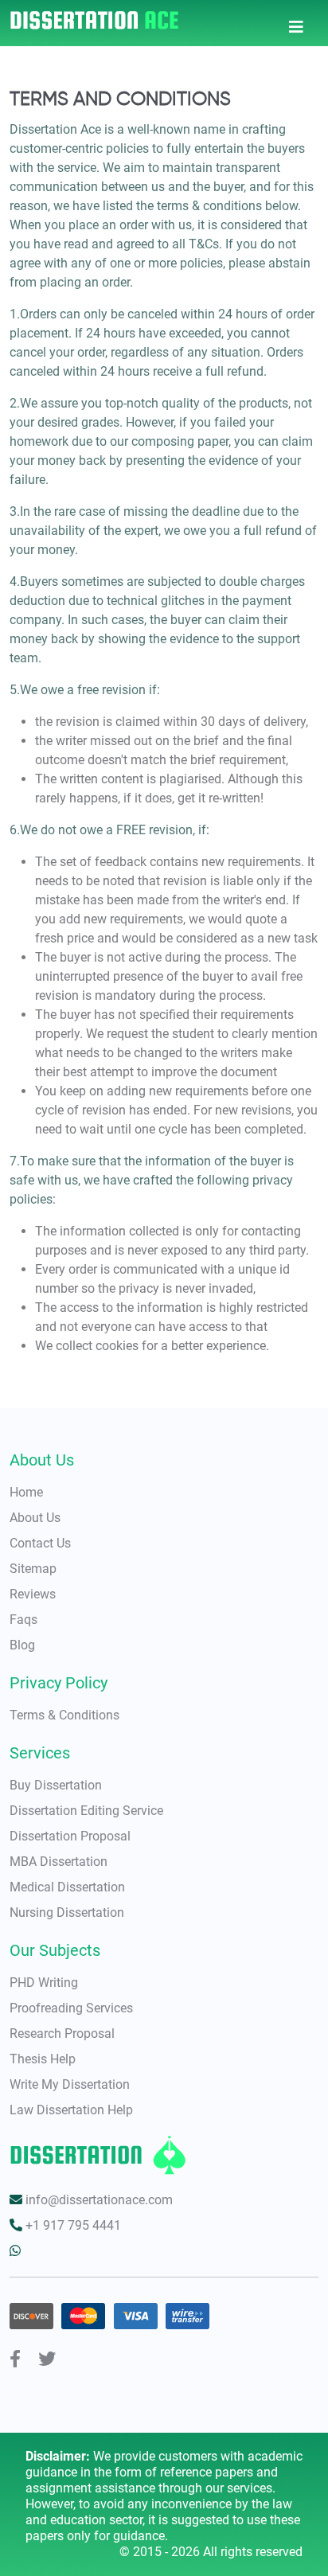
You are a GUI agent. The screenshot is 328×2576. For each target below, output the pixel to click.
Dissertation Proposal (70, 1836)
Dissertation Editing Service (86, 1811)
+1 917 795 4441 (72, 2225)
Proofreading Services (71, 2008)
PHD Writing (44, 1983)
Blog (22, 1645)
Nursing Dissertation (67, 1912)
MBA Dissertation (59, 1862)
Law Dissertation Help (71, 2110)
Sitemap (33, 1569)
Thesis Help (43, 2059)
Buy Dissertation (56, 1785)
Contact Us (40, 1543)
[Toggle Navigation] (296, 23)
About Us (35, 1518)
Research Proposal (62, 2033)
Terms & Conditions (64, 1715)
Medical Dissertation (67, 1887)
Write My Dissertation (70, 2084)
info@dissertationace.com (98, 2200)
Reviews (33, 1594)
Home (26, 1492)
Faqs (23, 1620)
